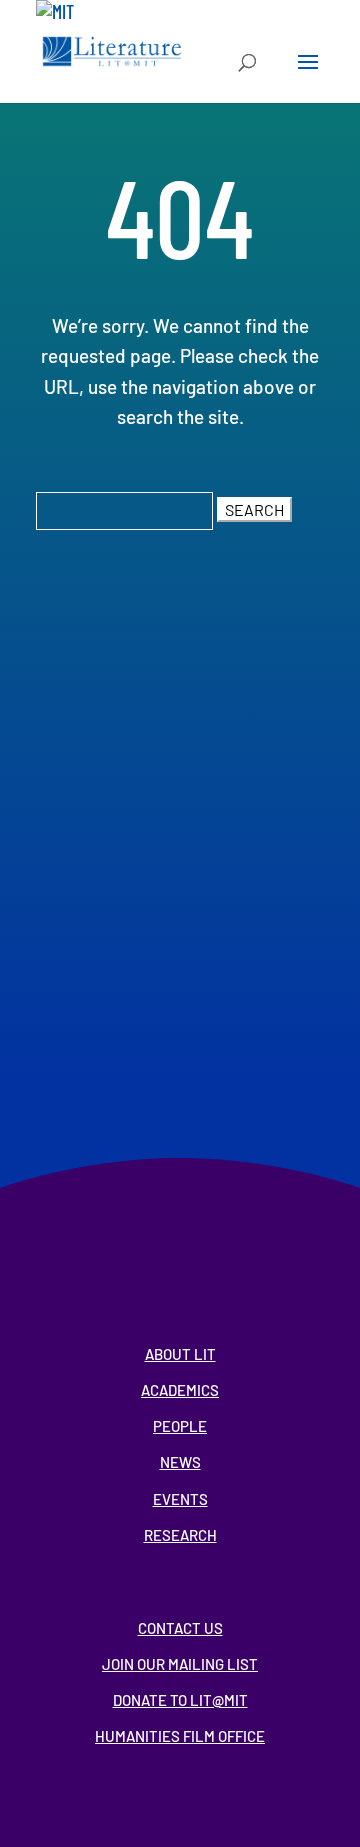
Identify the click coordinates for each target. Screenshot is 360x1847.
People (180, 1426)
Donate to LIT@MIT (180, 1700)
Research (180, 1535)
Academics (180, 1390)
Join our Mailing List (180, 1664)
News (180, 1462)
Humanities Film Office (180, 1736)
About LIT (180, 1354)
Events (180, 1499)
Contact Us (180, 1628)
